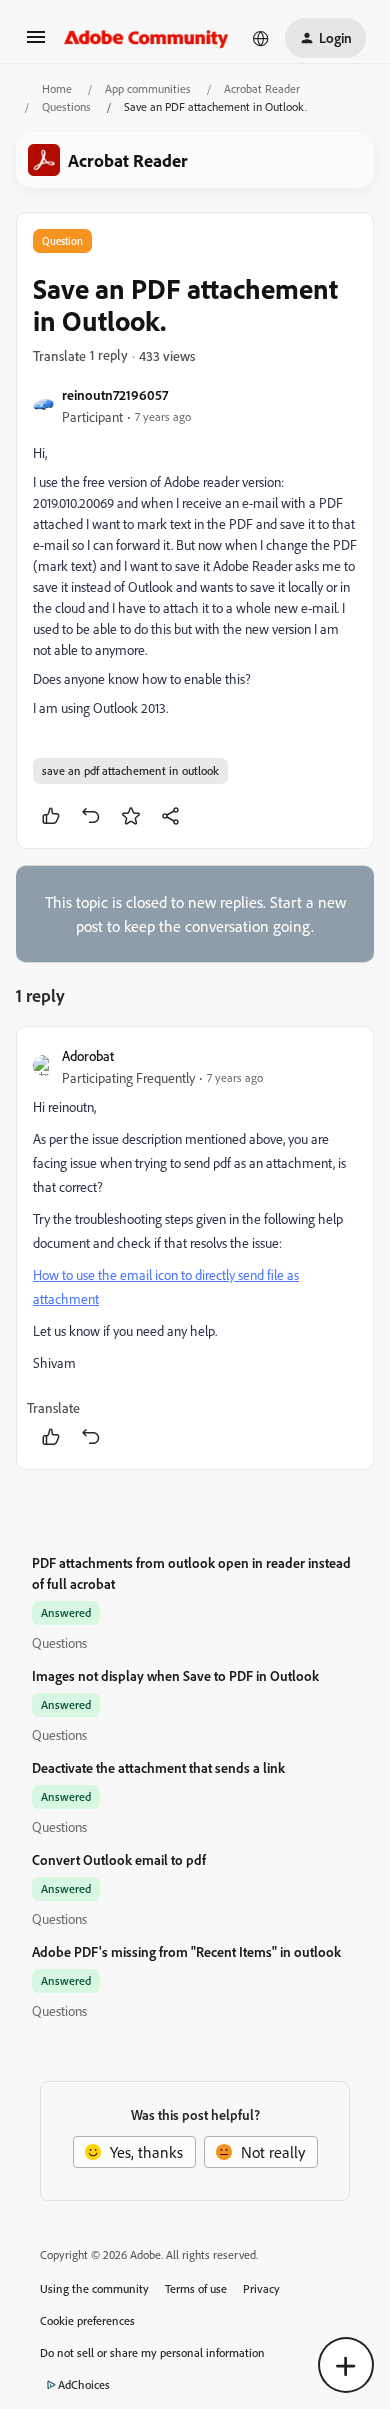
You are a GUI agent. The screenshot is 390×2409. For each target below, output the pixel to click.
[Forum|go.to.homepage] (146, 38)
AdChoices (84, 2384)
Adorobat (88, 1055)
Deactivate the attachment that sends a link (158, 1767)
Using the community (94, 2288)
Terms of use (196, 2288)
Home (57, 88)
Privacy (261, 2288)
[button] (36, 43)
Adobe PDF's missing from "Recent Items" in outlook (186, 1951)
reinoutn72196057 (115, 394)
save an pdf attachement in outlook (130, 770)
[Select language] (261, 38)
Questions (66, 106)
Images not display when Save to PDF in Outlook (175, 1675)
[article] (195, 1248)
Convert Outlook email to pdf (119, 1859)
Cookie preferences (87, 2320)
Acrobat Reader (262, 88)
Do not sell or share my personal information (152, 2352)
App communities (148, 88)
